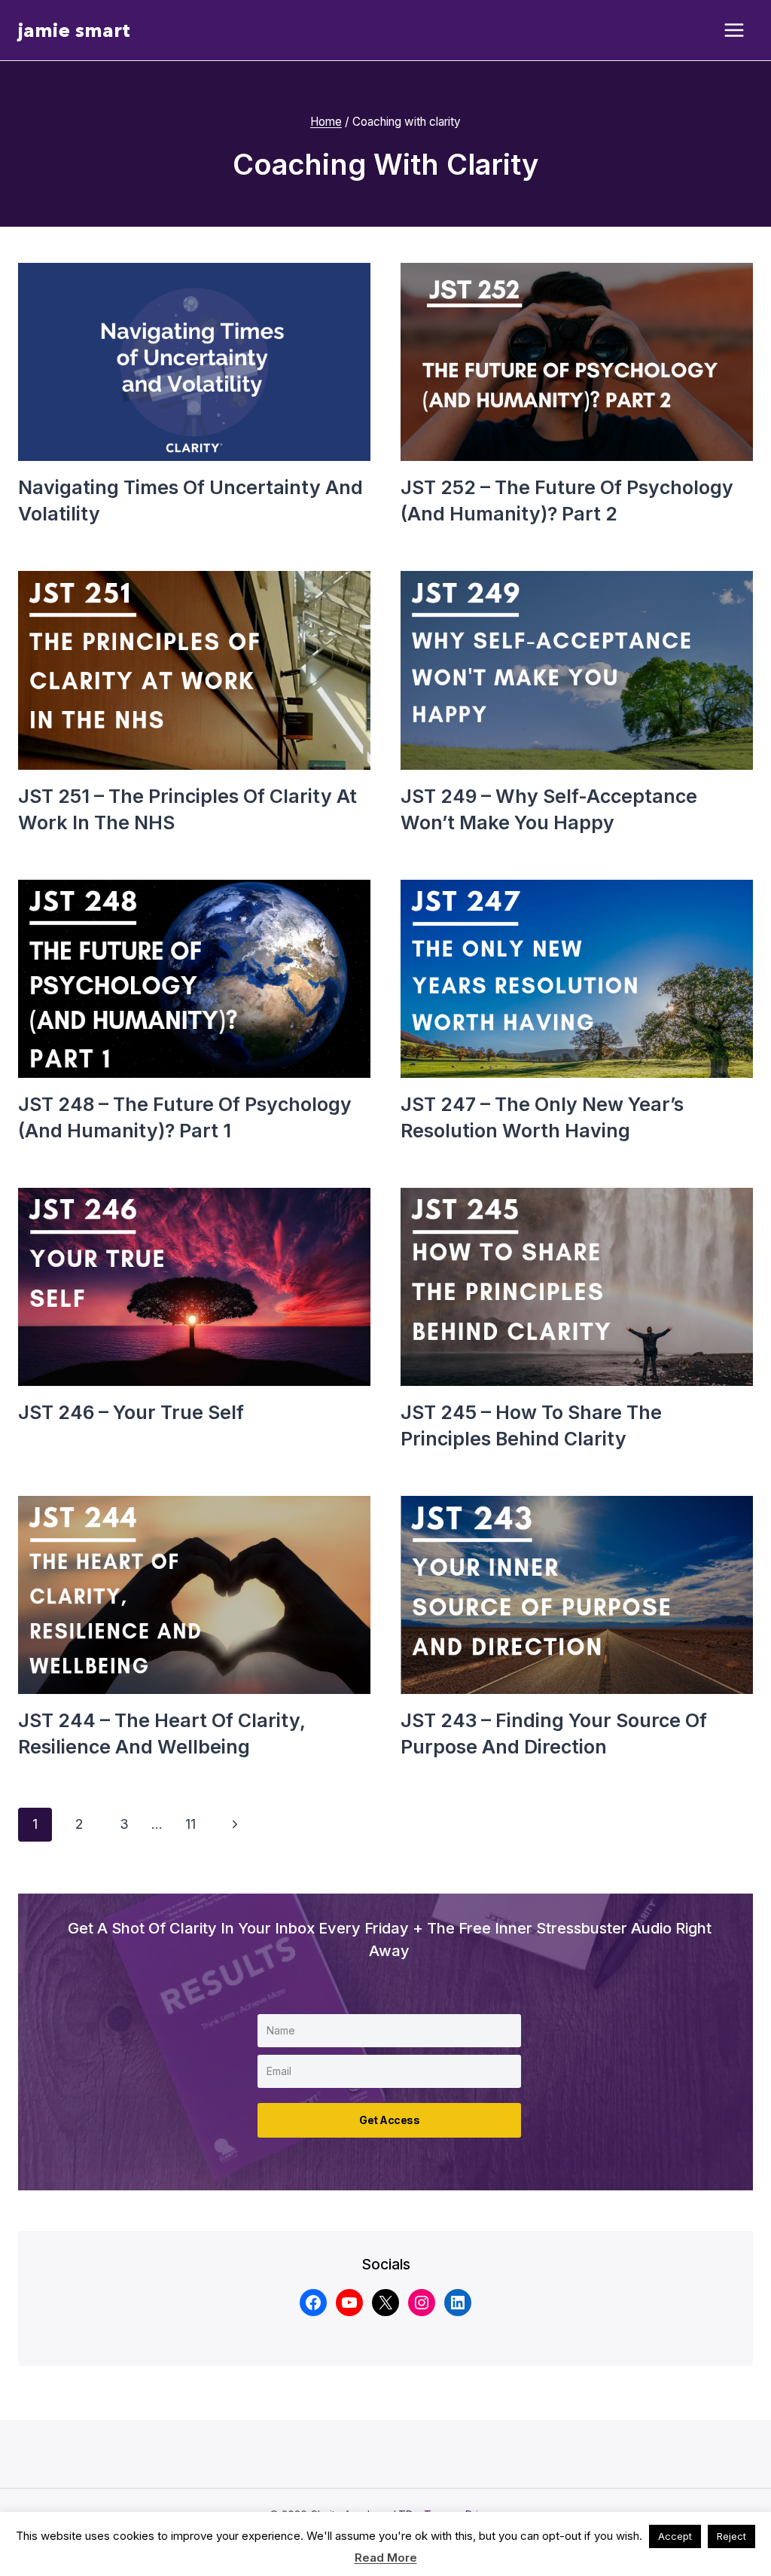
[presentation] (194, 362)
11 (190, 1824)
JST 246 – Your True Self (131, 1412)
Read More (386, 2558)
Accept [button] (675, 2536)
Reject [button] (731, 2536)
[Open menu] (734, 31)
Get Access (389, 2120)
